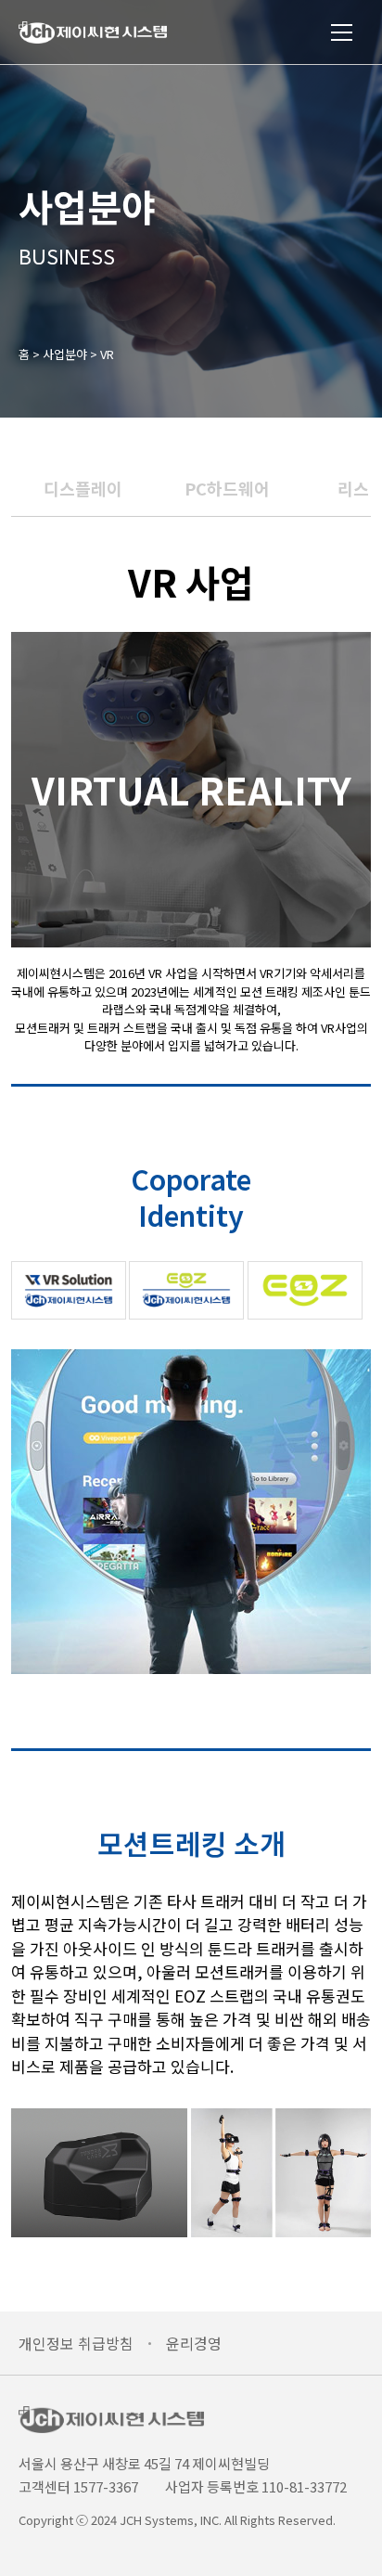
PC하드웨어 (227, 488)
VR (107, 354)
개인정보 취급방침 (76, 2343)
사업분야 (65, 354)
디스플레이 (83, 488)
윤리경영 (194, 2343)
